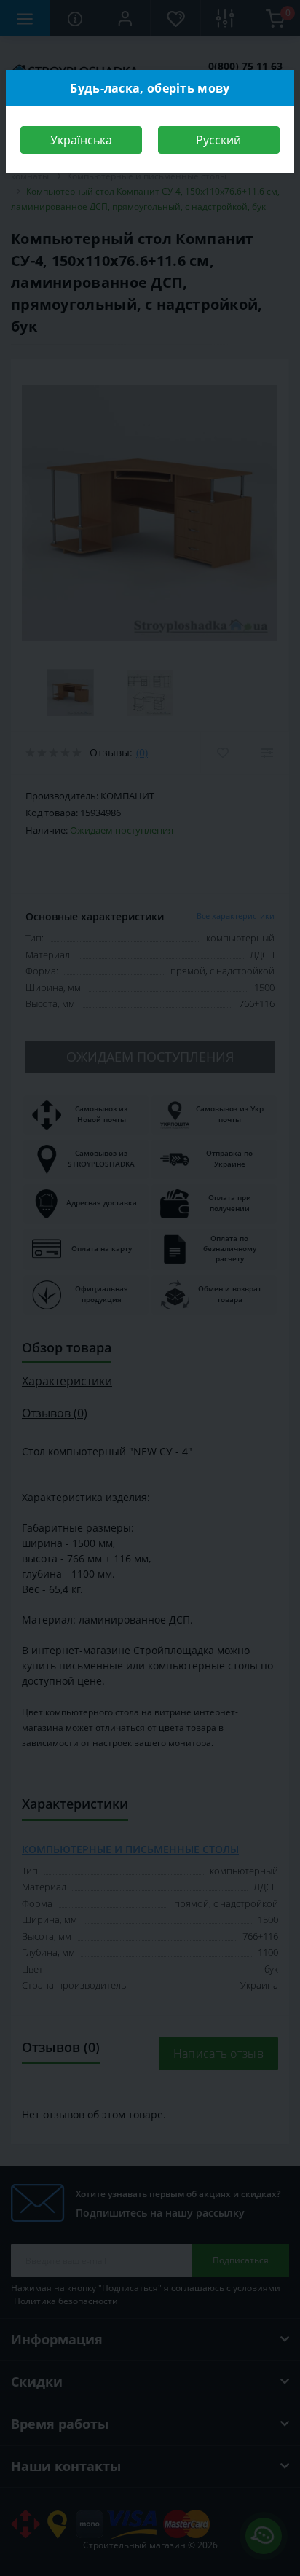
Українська (81, 140)
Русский (218, 140)
